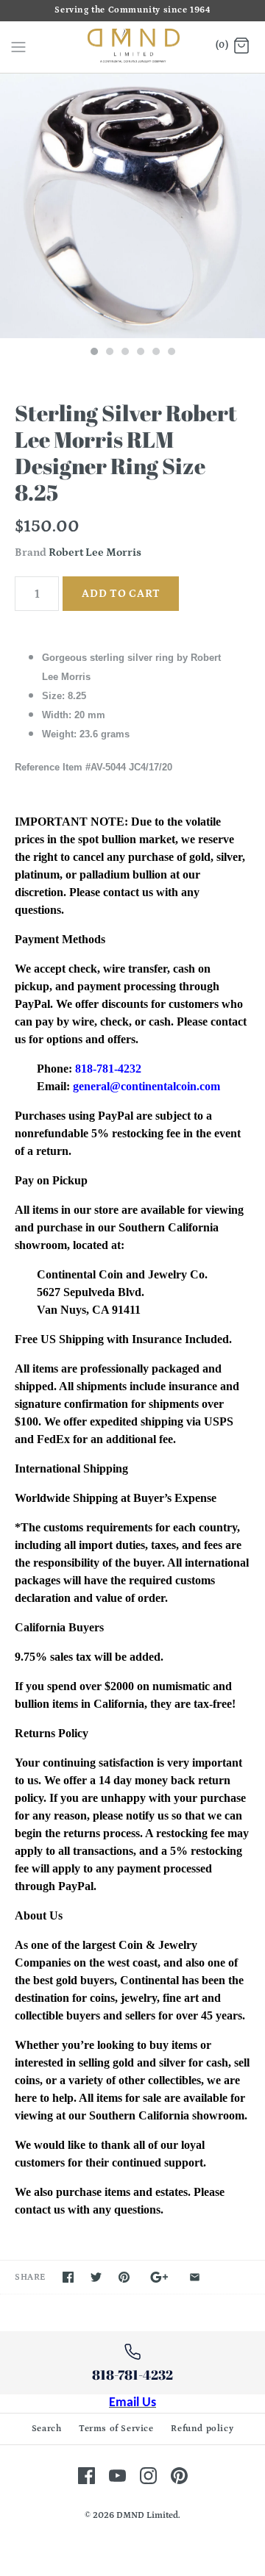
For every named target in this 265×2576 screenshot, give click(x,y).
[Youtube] (117, 2476)
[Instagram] (148, 2476)
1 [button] (93, 353)
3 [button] (124, 353)
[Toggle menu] (18, 46)
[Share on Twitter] (96, 2277)
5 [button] (155, 353)
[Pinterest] (179, 2476)
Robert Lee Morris (95, 552)
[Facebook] (86, 2476)
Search (47, 2429)
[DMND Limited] (133, 47)
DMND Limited (147, 2515)
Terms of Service (116, 2429)
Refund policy (202, 2429)
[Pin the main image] (124, 2277)
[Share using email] (195, 2277)
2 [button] (109, 353)
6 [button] (171, 353)
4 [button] (140, 353)
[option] (132, 206)
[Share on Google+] (159, 2277)
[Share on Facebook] (68, 2277)
